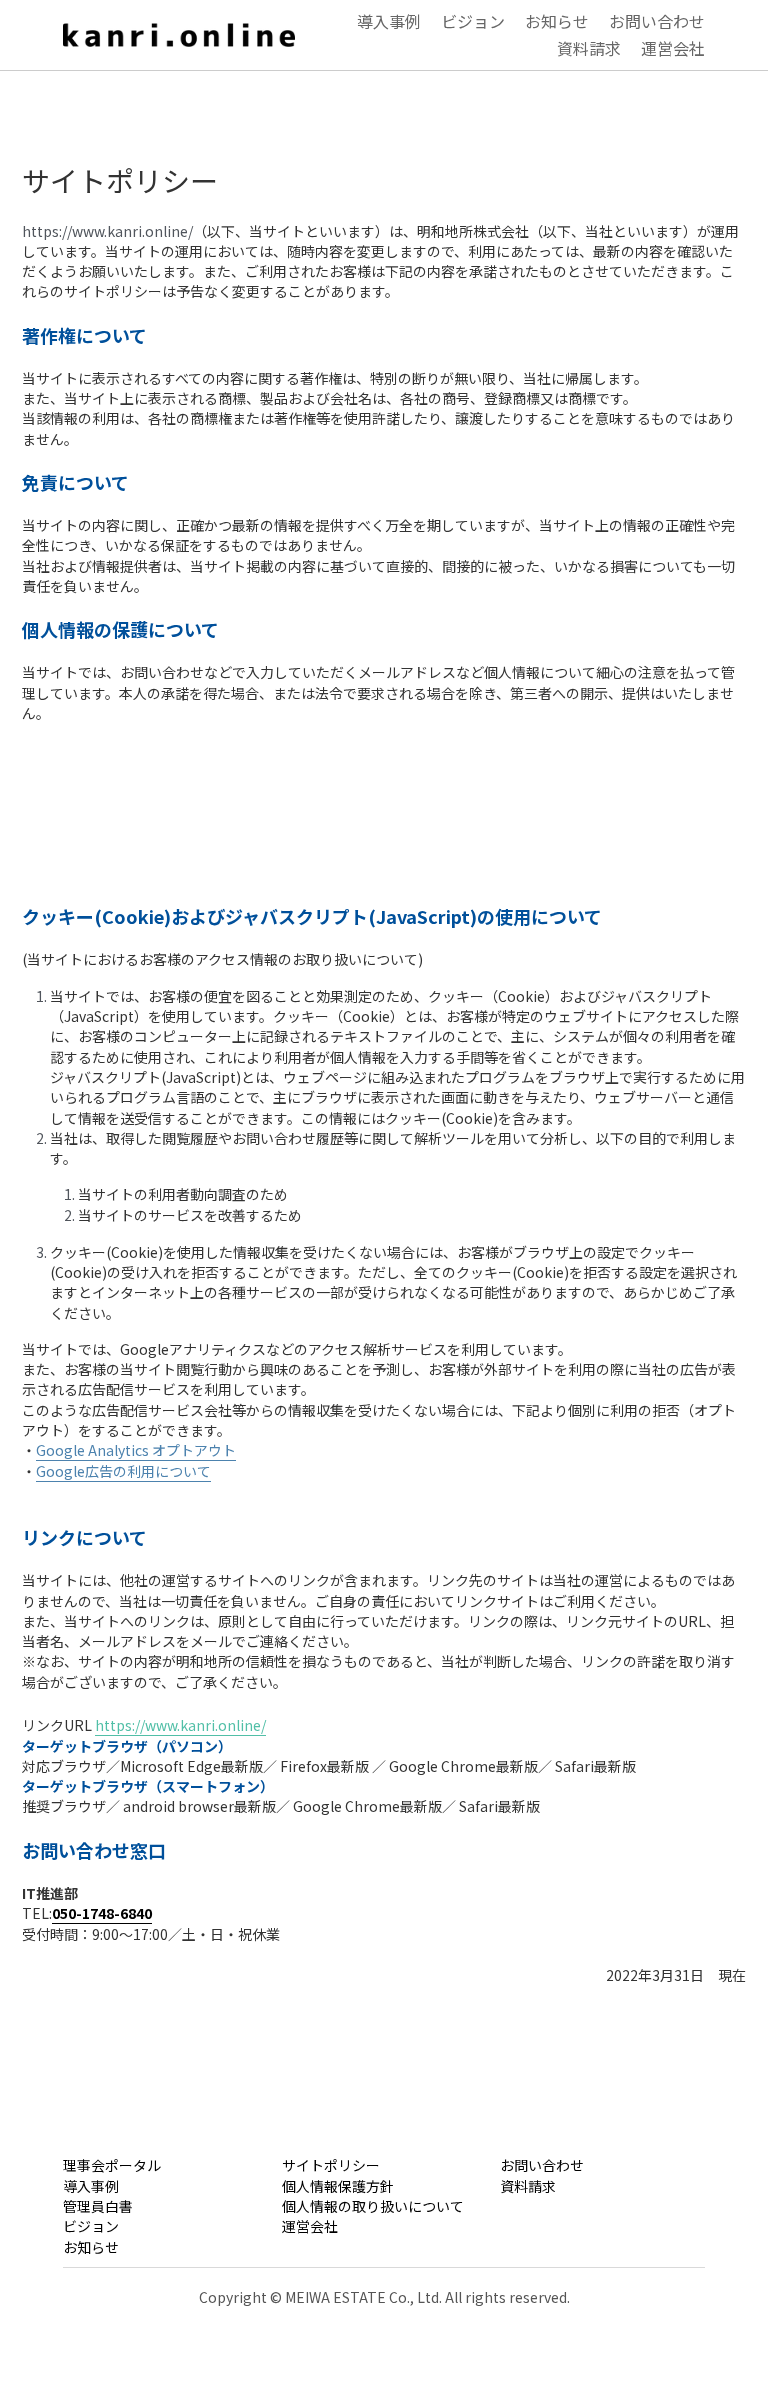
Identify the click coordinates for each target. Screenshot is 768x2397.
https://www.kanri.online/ (180, 1725)
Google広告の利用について (123, 1471)
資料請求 (528, 2186)
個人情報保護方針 (338, 2186)
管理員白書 (98, 2206)
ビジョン (91, 2226)
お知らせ (91, 2247)
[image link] (179, 32)
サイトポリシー (331, 2165)
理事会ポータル (112, 2165)
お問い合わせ (542, 2165)
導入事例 (91, 2186)
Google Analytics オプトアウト (136, 1450)
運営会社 (310, 2226)
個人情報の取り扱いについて (373, 2206)
